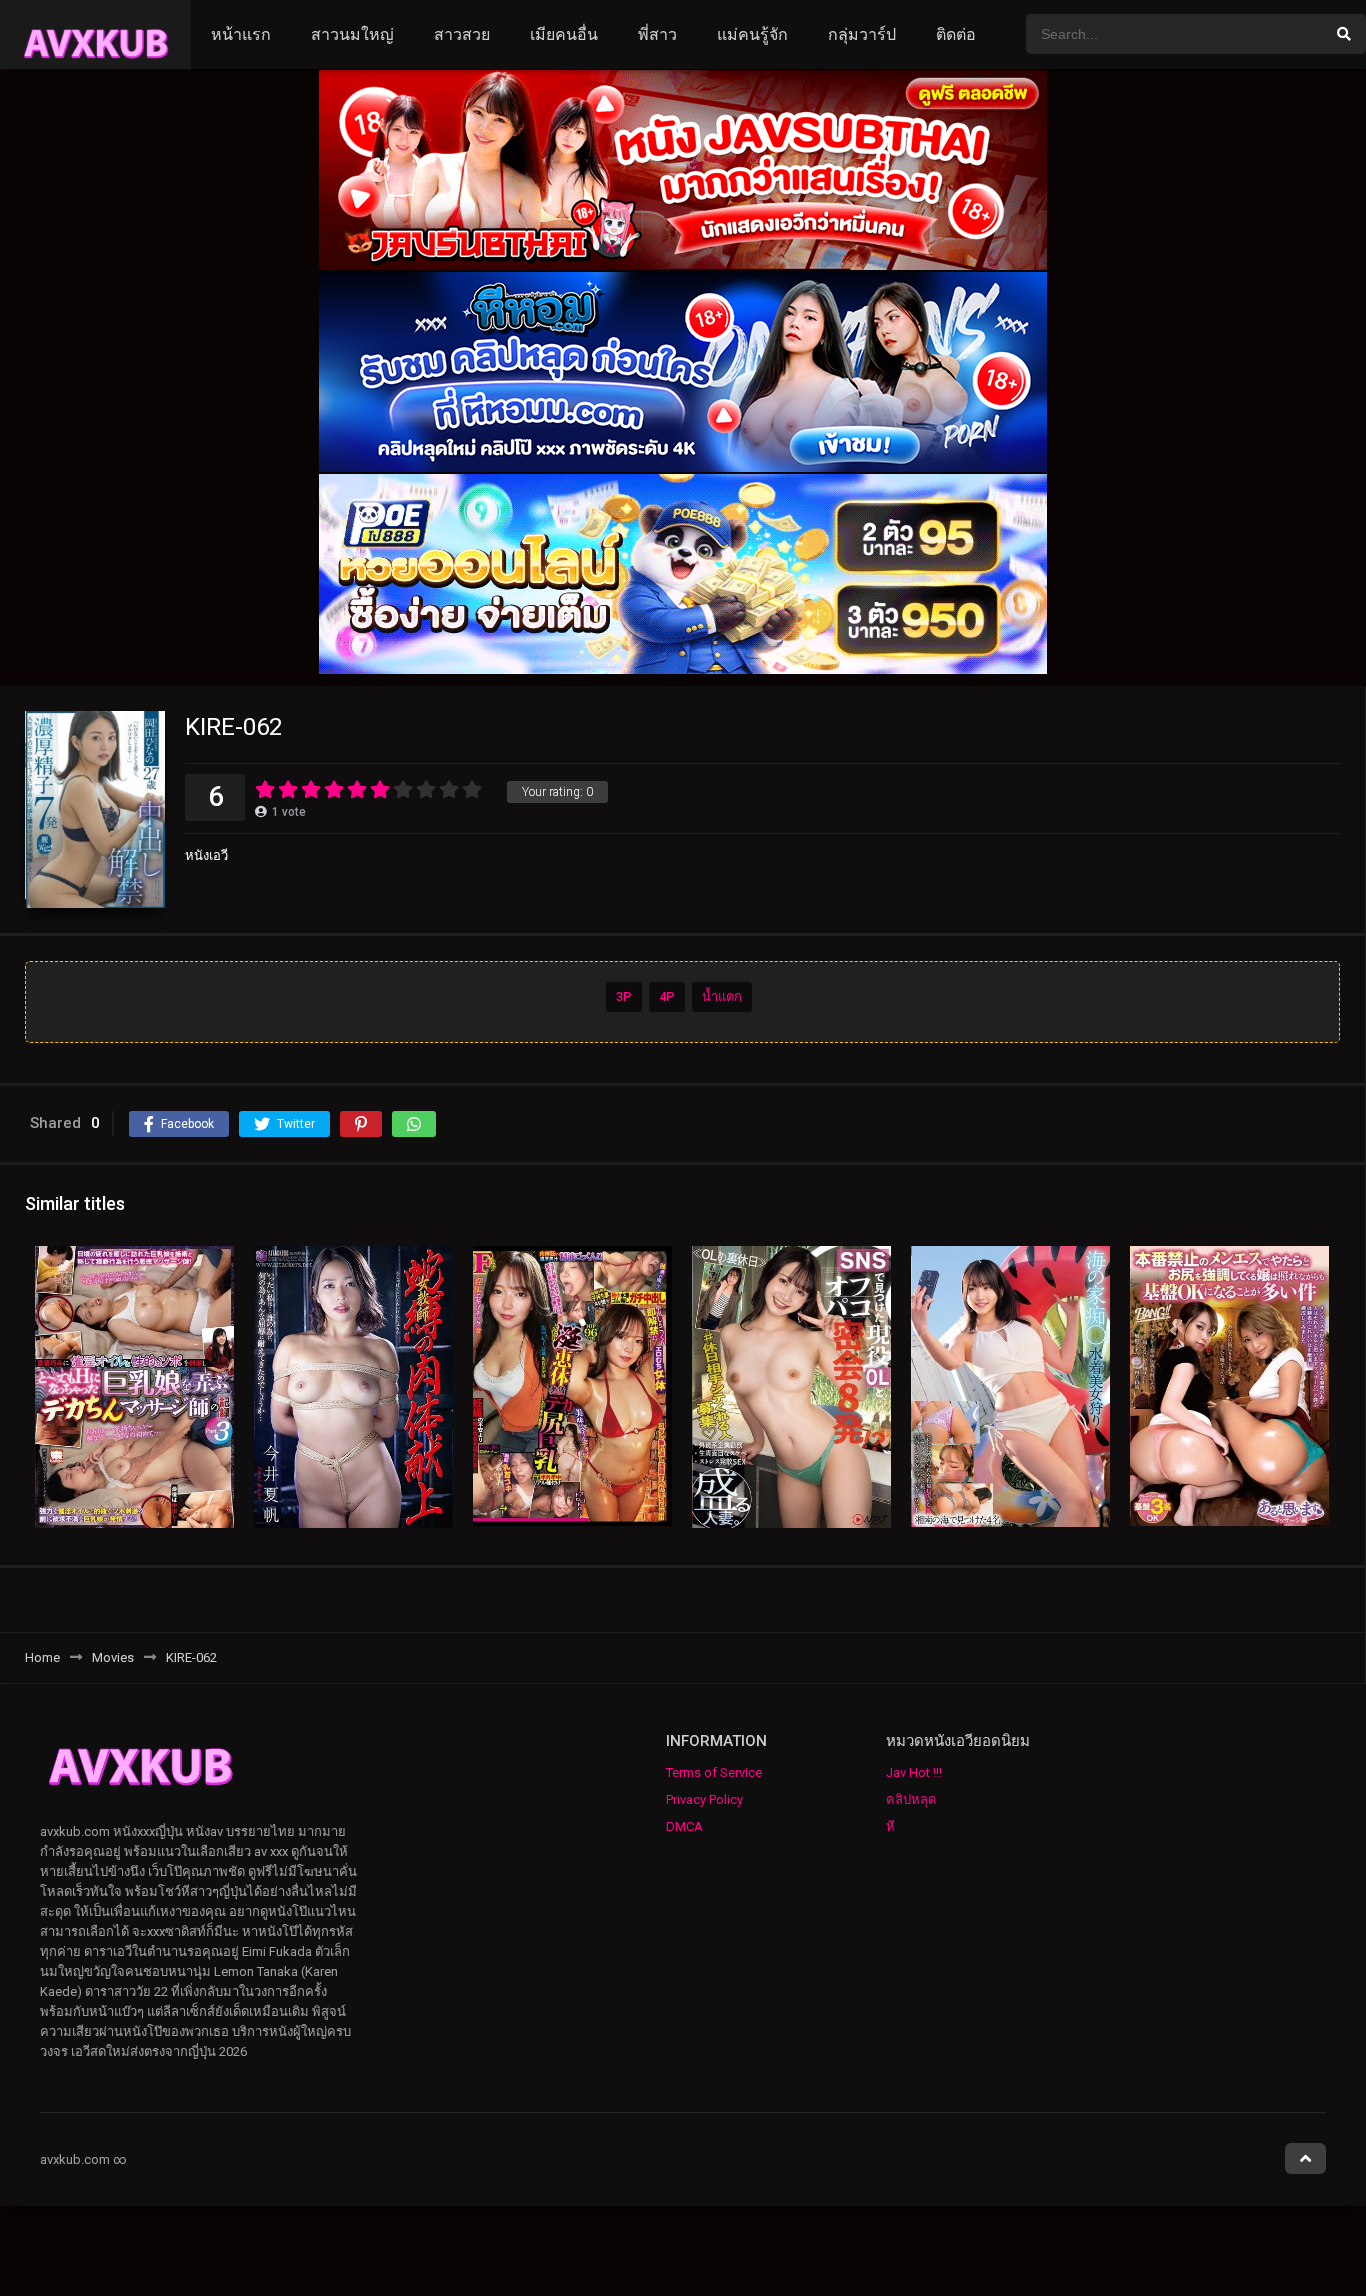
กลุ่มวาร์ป (862, 34)
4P (667, 996)
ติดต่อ (956, 34)
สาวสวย (462, 34)
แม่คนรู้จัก (752, 34)
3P (624, 996)
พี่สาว (657, 34)
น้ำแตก (722, 996)
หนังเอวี (206, 855)
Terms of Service (714, 1772)
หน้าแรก (241, 34)
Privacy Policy (704, 1799)
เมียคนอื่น (564, 34)
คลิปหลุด (911, 1799)
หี (890, 1826)
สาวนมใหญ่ (352, 34)
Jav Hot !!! (914, 1772)
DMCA (684, 1826)
